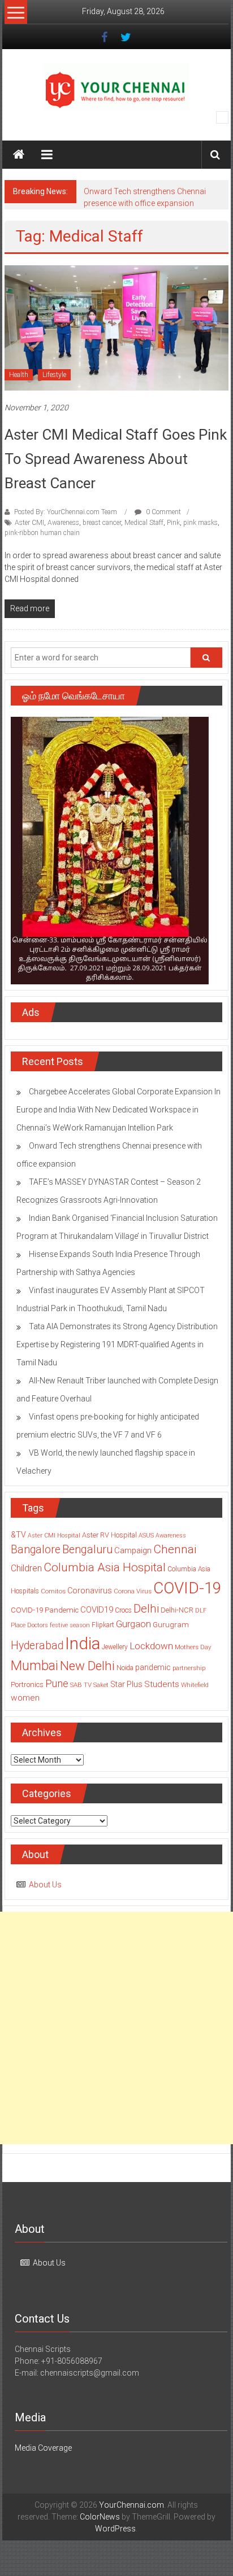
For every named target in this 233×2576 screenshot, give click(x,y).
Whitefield (195, 1685)
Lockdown (151, 1646)
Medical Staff (144, 523)
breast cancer (102, 523)
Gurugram (171, 1624)
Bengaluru (87, 1550)
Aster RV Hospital (109, 1535)
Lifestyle (54, 375)
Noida (125, 1668)
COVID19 (97, 1610)
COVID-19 (187, 1588)
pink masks (200, 523)
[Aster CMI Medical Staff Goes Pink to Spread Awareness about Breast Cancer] (116, 327)
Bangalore (36, 1550)
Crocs (123, 1610)
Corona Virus (133, 1591)
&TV (18, 1535)
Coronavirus (90, 1591)
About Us (45, 1885)
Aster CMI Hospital (54, 1535)
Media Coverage (43, 2448)
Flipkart (103, 1625)
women (25, 1698)
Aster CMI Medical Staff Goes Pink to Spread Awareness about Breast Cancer (116, 459)
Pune (57, 1683)
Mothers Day (193, 1647)
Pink (173, 523)
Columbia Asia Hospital (105, 1567)
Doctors (38, 1625)
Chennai (175, 1549)
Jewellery (115, 1647)
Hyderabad (37, 1646)
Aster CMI (29, 523)
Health (19, 375)
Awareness (63, 523)
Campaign (133, 1550)
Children (26, 1568)
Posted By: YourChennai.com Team (66, 512)
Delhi (146, 1609)
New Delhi (87, 1666)
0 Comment (163, 512)
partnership (189, 1668)
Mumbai (34, 1666)
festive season (70, 1625)
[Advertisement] (116, 2028)
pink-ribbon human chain (42, 533)
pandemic (153, 1667)
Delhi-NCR (177, 1610)
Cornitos (53, 1591)
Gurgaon (133, 1624)
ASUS (146, 1535)
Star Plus (126, 1684)
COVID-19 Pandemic (45, 1610)
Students (162, 1684)
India (83, 1644)
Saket (101, 1685)
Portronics (27, 1685)
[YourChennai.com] (19, 155)
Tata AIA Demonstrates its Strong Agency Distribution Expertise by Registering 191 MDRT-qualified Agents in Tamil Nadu (117, 1344)
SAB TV (81, 1685)
